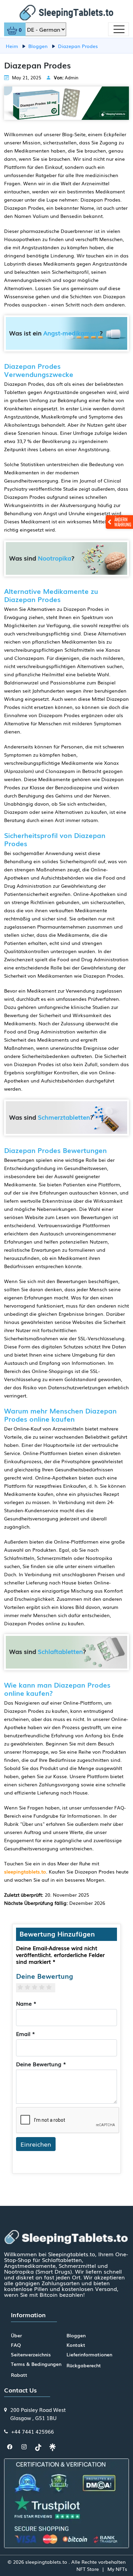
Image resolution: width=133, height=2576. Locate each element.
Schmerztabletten (64, 1117)
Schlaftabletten (60, 1651)
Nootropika (55, 558)
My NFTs (117, 2569)
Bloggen (76, 2335)
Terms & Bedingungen (36, 2364)
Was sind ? (42, 558)
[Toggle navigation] (119, 29)
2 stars (30, 1987)
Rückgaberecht (84, 2365)
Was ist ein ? (56, 333)
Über (16, 2335)
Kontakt (76, 2345)
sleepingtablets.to (25, 1871)
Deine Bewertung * (41, 2064)
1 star (23, 1987)
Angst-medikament (71, 333)
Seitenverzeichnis (31, 2354)
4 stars (45, 1987)
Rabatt (19, 2375)
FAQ (16, 2345)
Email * (26, 2034)
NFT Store (88, 2569)
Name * (26, 2003)
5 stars (52, 1987)
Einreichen (36, 2144)
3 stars (37, 1987)
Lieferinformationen (89, 2354)
